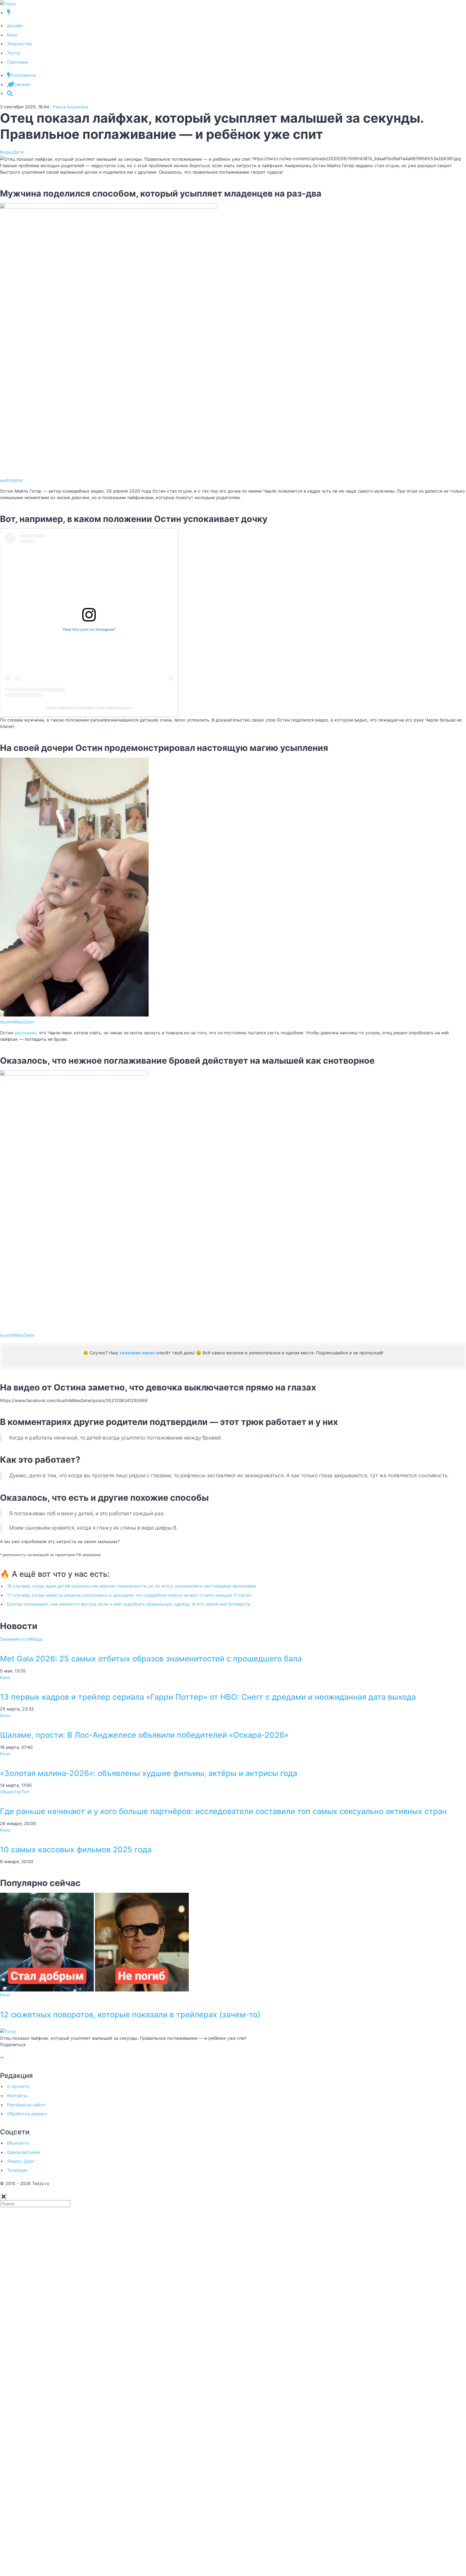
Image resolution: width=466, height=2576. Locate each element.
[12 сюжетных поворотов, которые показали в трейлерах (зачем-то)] (94, 1942)
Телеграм (17, 2170)
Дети (19, 152)
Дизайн (15, 26)
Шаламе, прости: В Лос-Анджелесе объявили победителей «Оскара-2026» (144, 1735)
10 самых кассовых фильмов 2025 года (76, 1849)
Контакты (17, 2096)
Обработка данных (27, 2114)
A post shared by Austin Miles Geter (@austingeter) (89, 708)
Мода (37, 1639)
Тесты (13, 53)
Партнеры (18, 62)
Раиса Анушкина (71, 107)
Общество (11, 1792)
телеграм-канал (137, 1353)
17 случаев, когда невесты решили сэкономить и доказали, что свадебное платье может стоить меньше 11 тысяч (129, 1595)
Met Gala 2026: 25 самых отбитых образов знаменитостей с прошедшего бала (151, 1659)
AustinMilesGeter (17, 1022)
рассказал (25, 1033)
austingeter (11, 480)
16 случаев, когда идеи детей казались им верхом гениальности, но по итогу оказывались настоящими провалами (131, 1586)
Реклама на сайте (26, 2105)
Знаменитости (15, 1639)
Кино (12, 35)
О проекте (18, 2086)
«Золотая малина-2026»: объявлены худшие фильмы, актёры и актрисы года (149, 1773)
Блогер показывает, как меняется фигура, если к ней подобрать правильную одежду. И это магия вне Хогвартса (129, 1604)
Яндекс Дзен (20, 2161)
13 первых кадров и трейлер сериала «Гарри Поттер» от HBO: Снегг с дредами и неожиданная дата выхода (208, 1697)
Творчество (20, 44)
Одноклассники (24, 2152)
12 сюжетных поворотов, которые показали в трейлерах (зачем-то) (130, 2015)
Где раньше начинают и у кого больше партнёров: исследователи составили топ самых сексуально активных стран (223, 1811)
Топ (25, 1792)
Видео (7, 152)
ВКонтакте (18, 2143)
